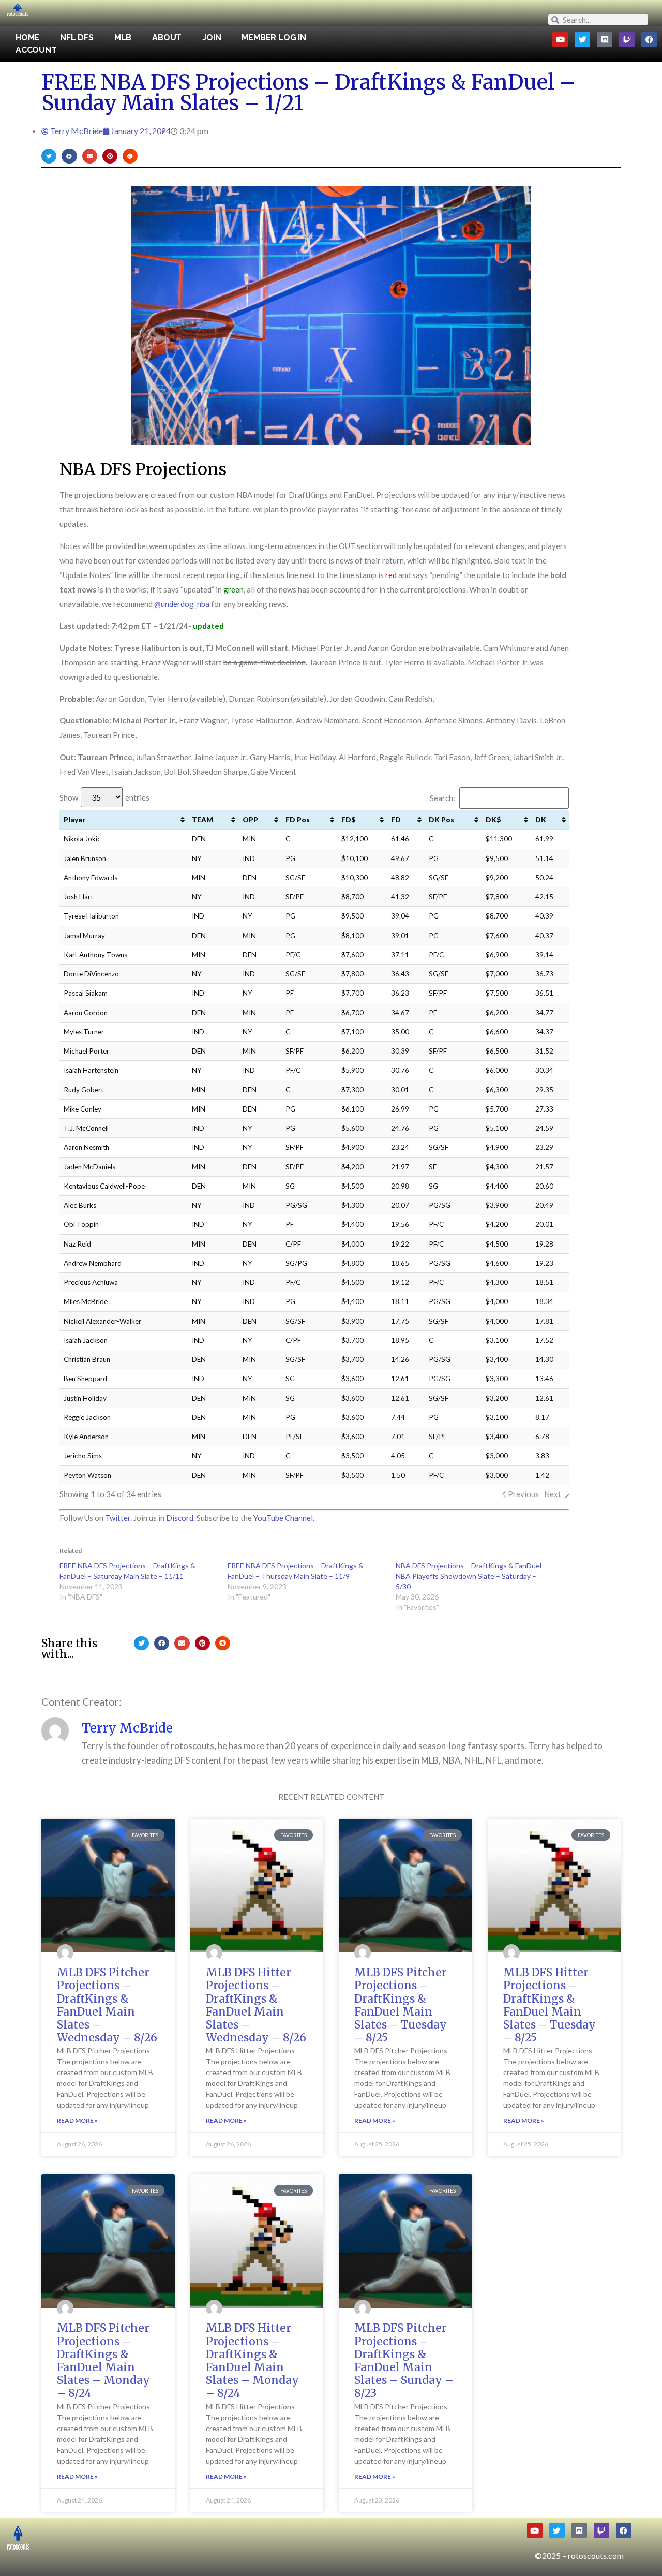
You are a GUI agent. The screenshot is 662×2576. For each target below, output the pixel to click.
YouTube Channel (283, 1518)
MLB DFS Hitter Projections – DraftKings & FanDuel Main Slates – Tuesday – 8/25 (550, 2005)
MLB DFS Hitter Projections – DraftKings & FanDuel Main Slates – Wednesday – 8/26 (256, 2005)
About (167, 38)
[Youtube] (560, 39)
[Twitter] (582, 39)
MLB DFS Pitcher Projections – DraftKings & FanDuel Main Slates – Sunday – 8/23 (404, 2360)
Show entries (104, 797)
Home (27, 38)
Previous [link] (523, 1494)
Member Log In (274, 38)
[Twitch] (627, 39)
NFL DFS (77, 38)
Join (212, 38)
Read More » (77, 2120)
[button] (49, 156)
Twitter (118, 1518)
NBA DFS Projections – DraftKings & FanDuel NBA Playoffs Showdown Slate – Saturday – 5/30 (469, 1576)
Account (36, 50)
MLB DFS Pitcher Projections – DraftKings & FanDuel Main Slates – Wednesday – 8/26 (107, 2005)
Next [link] (553, 1494)
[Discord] (605, 39)
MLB (123, 38)
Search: (442, 798)
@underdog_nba (182, 604)
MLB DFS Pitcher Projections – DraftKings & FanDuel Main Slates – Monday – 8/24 (103, 2360)
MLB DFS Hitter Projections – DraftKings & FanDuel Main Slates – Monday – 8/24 (252, 2360)
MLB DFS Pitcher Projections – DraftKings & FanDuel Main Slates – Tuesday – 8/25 (401, 2005)
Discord (180, 1518)
